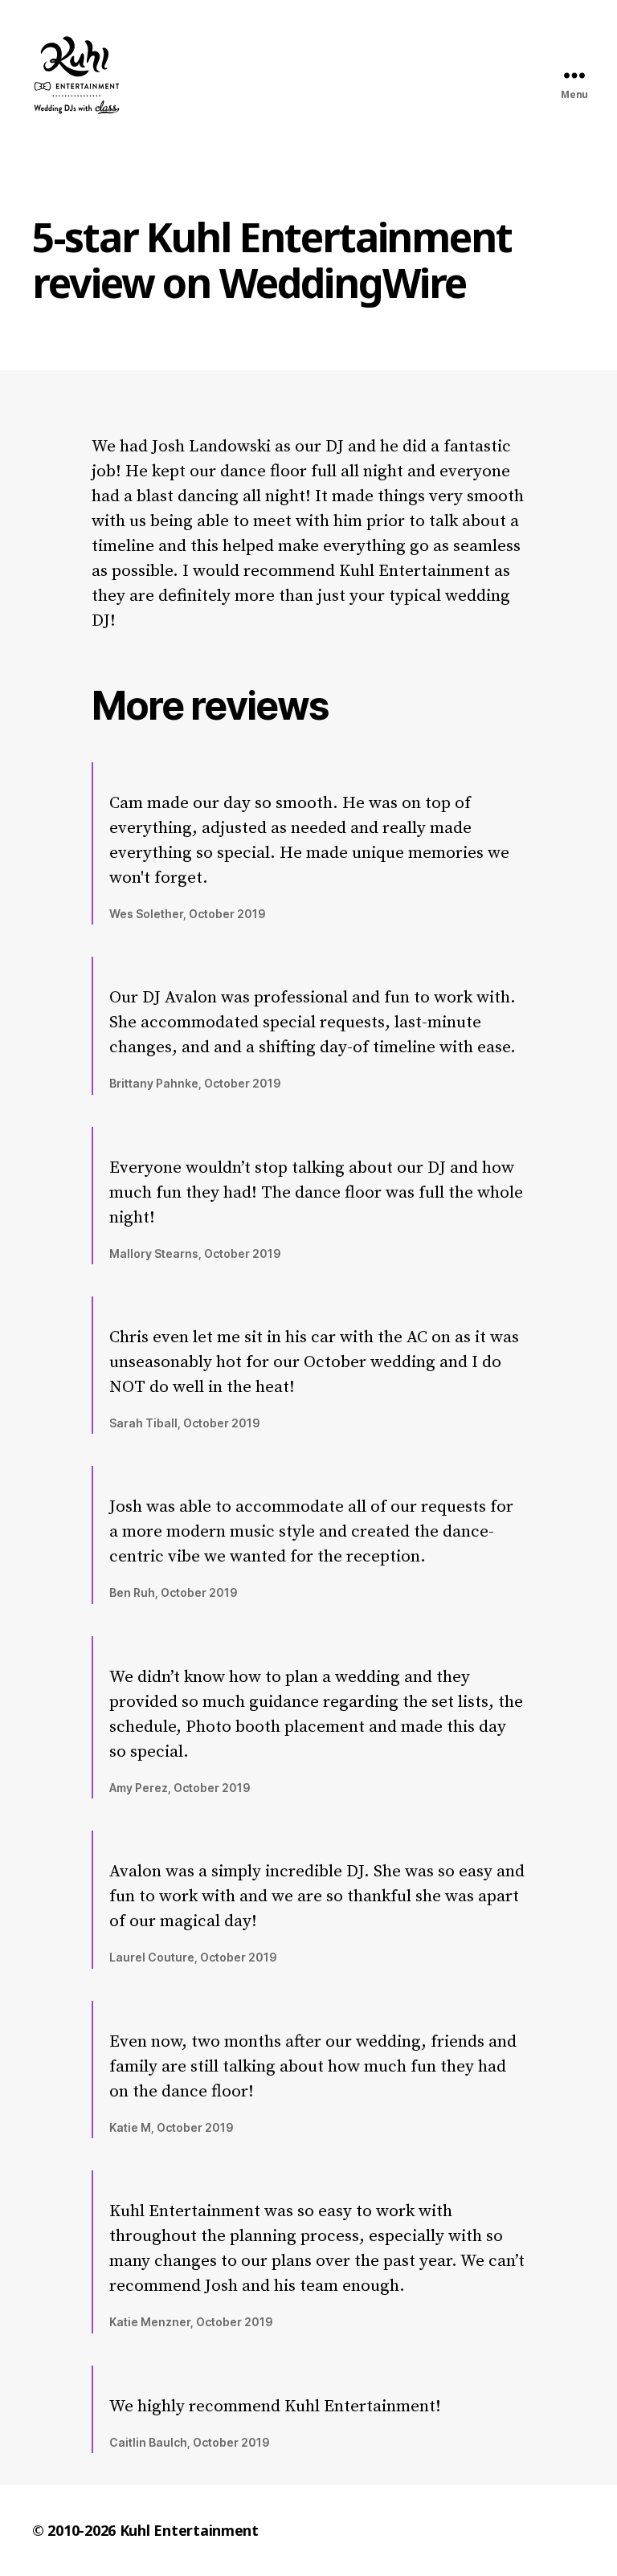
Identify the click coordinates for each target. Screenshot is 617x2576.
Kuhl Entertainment (189, 2530)
